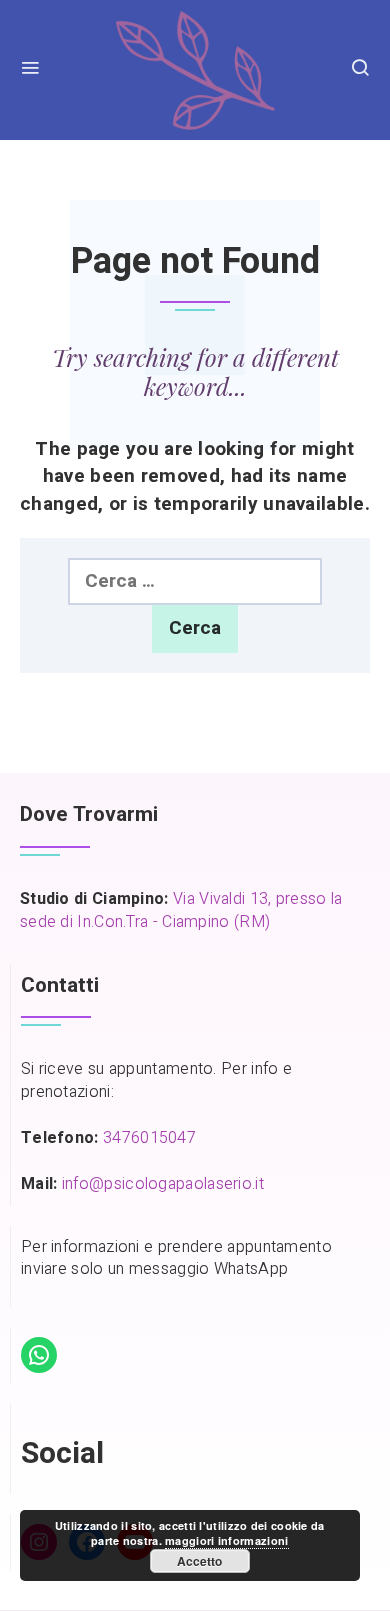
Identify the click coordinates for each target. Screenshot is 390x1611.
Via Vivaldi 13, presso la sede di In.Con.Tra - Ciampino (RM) (181, 910)
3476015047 (149, 1138)
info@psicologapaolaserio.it (163, 1184)
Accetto (199, 1561)
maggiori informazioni (226, 1540)
